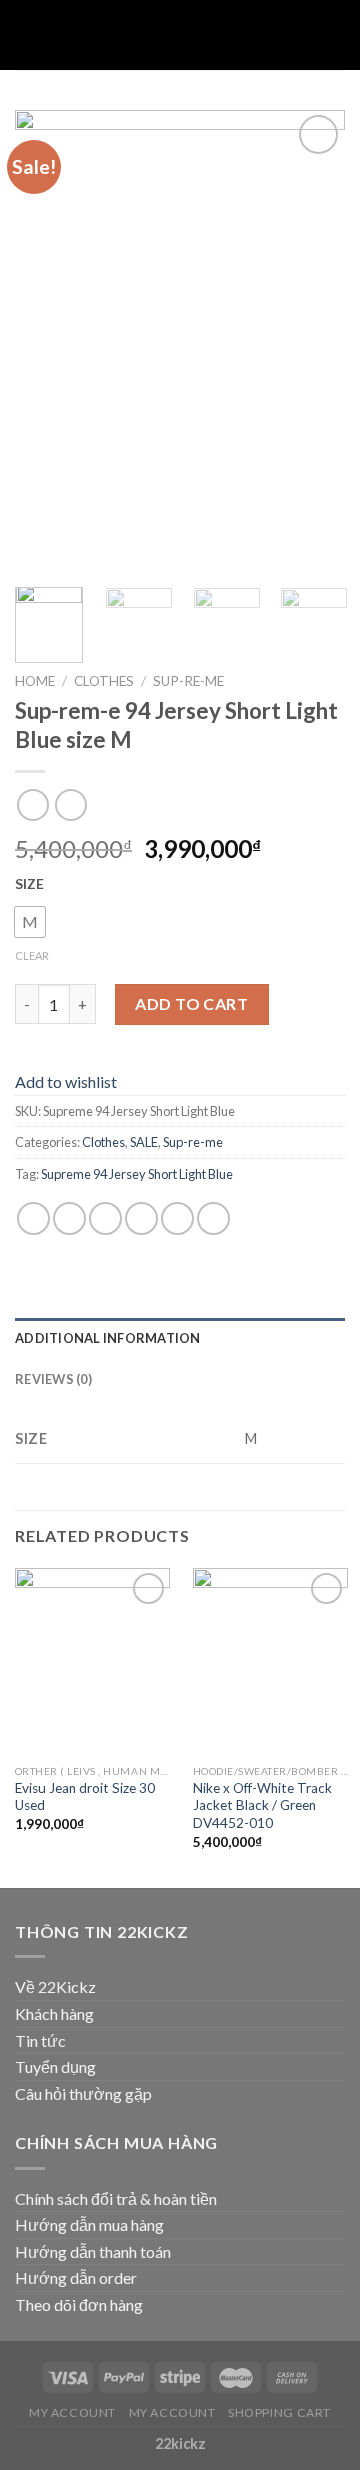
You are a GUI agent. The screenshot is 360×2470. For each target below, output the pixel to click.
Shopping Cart (279, 2412)
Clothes (104, 681)
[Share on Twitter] (105, 1218)
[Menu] (27, 34)
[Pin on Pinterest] (177, 1218)
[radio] (30, 922)
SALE (144, 1142)
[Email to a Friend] (141, 1218)
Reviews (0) (53, 1379)
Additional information (108, 1338)
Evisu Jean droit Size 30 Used (85, 1797)
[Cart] (335, 35)
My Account (72, 2412)
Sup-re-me (188, 681)
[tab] (180, 1338)
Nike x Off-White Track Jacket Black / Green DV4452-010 (262, 1805)
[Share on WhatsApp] (33, 1218)
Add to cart (191, 1003)
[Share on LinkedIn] (213, 1218)
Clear (32, 955)
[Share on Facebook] (69, 1218)
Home (35, 681)
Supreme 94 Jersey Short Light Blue (137, 1174)
